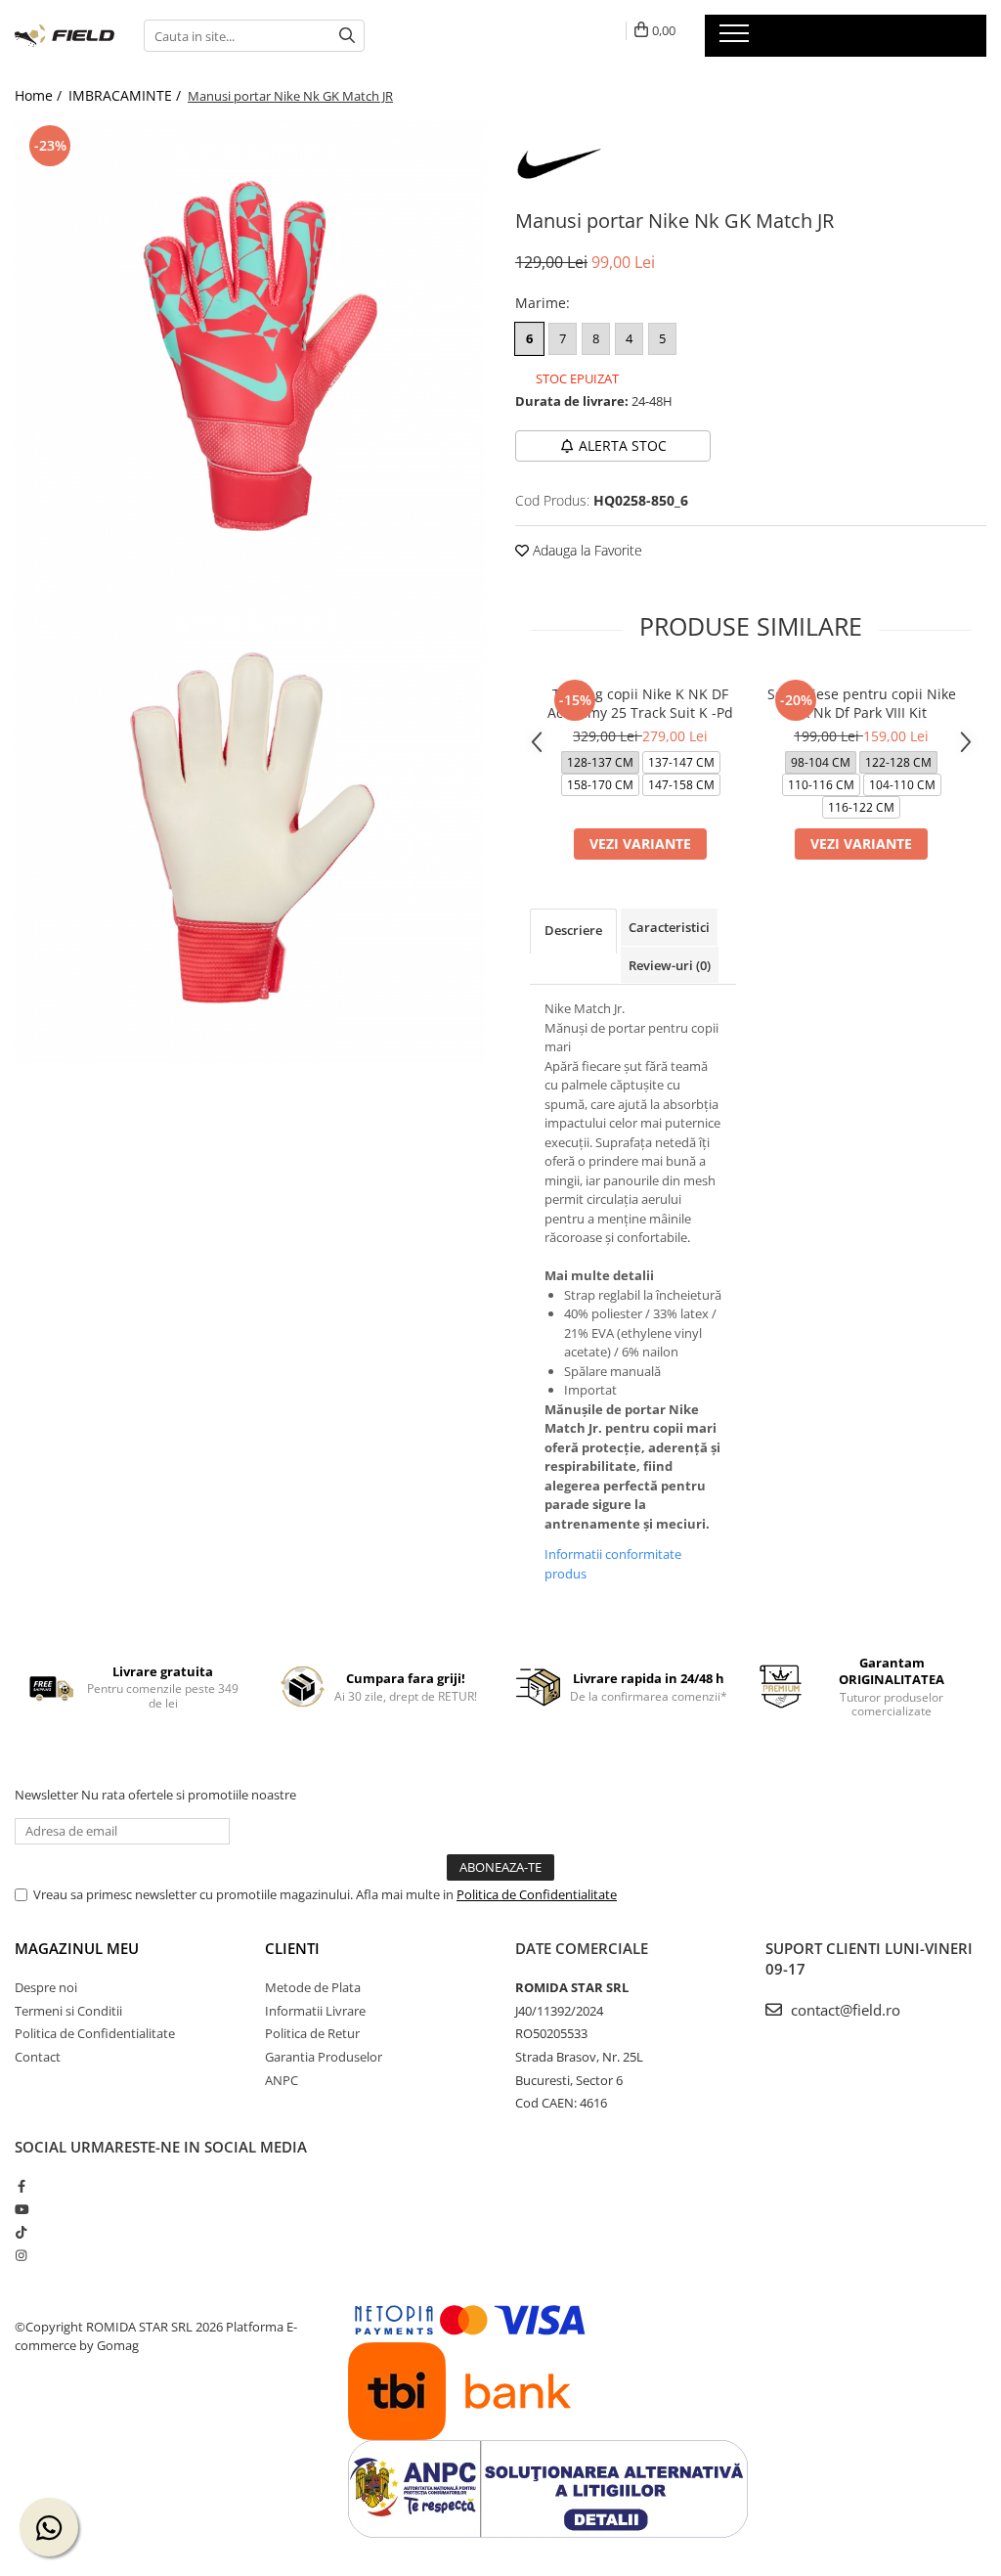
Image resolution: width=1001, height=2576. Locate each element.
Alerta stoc (623, 445)
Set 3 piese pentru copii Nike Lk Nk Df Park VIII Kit (862, 703)
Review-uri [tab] (670, 965)
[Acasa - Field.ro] (65, 36)
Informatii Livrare (315, 2011)
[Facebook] (21, 2186)
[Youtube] (21, 2209)
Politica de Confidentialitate (537, 1894)
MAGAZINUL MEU (77, 1948)
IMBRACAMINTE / (127, 95)
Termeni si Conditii (68, 2011)
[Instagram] (21, 2255)
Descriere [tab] (573, 930)
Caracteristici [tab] (669, 927)
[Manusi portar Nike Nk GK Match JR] (250, 356)
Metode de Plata (313, 1987)
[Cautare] (347, 36)
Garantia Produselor (324, 2057)
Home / (40, 95)
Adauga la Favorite (586, 550)
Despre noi (46, 1987)
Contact (38, 2057)
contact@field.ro (844, 2010)
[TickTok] (21, 2232)
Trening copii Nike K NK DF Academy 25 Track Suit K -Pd (640, 703)
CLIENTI (292, 1948)
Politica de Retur (312, 2033)
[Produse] (737, 39)
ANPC (282, 2080)
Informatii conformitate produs (613, 1564)
